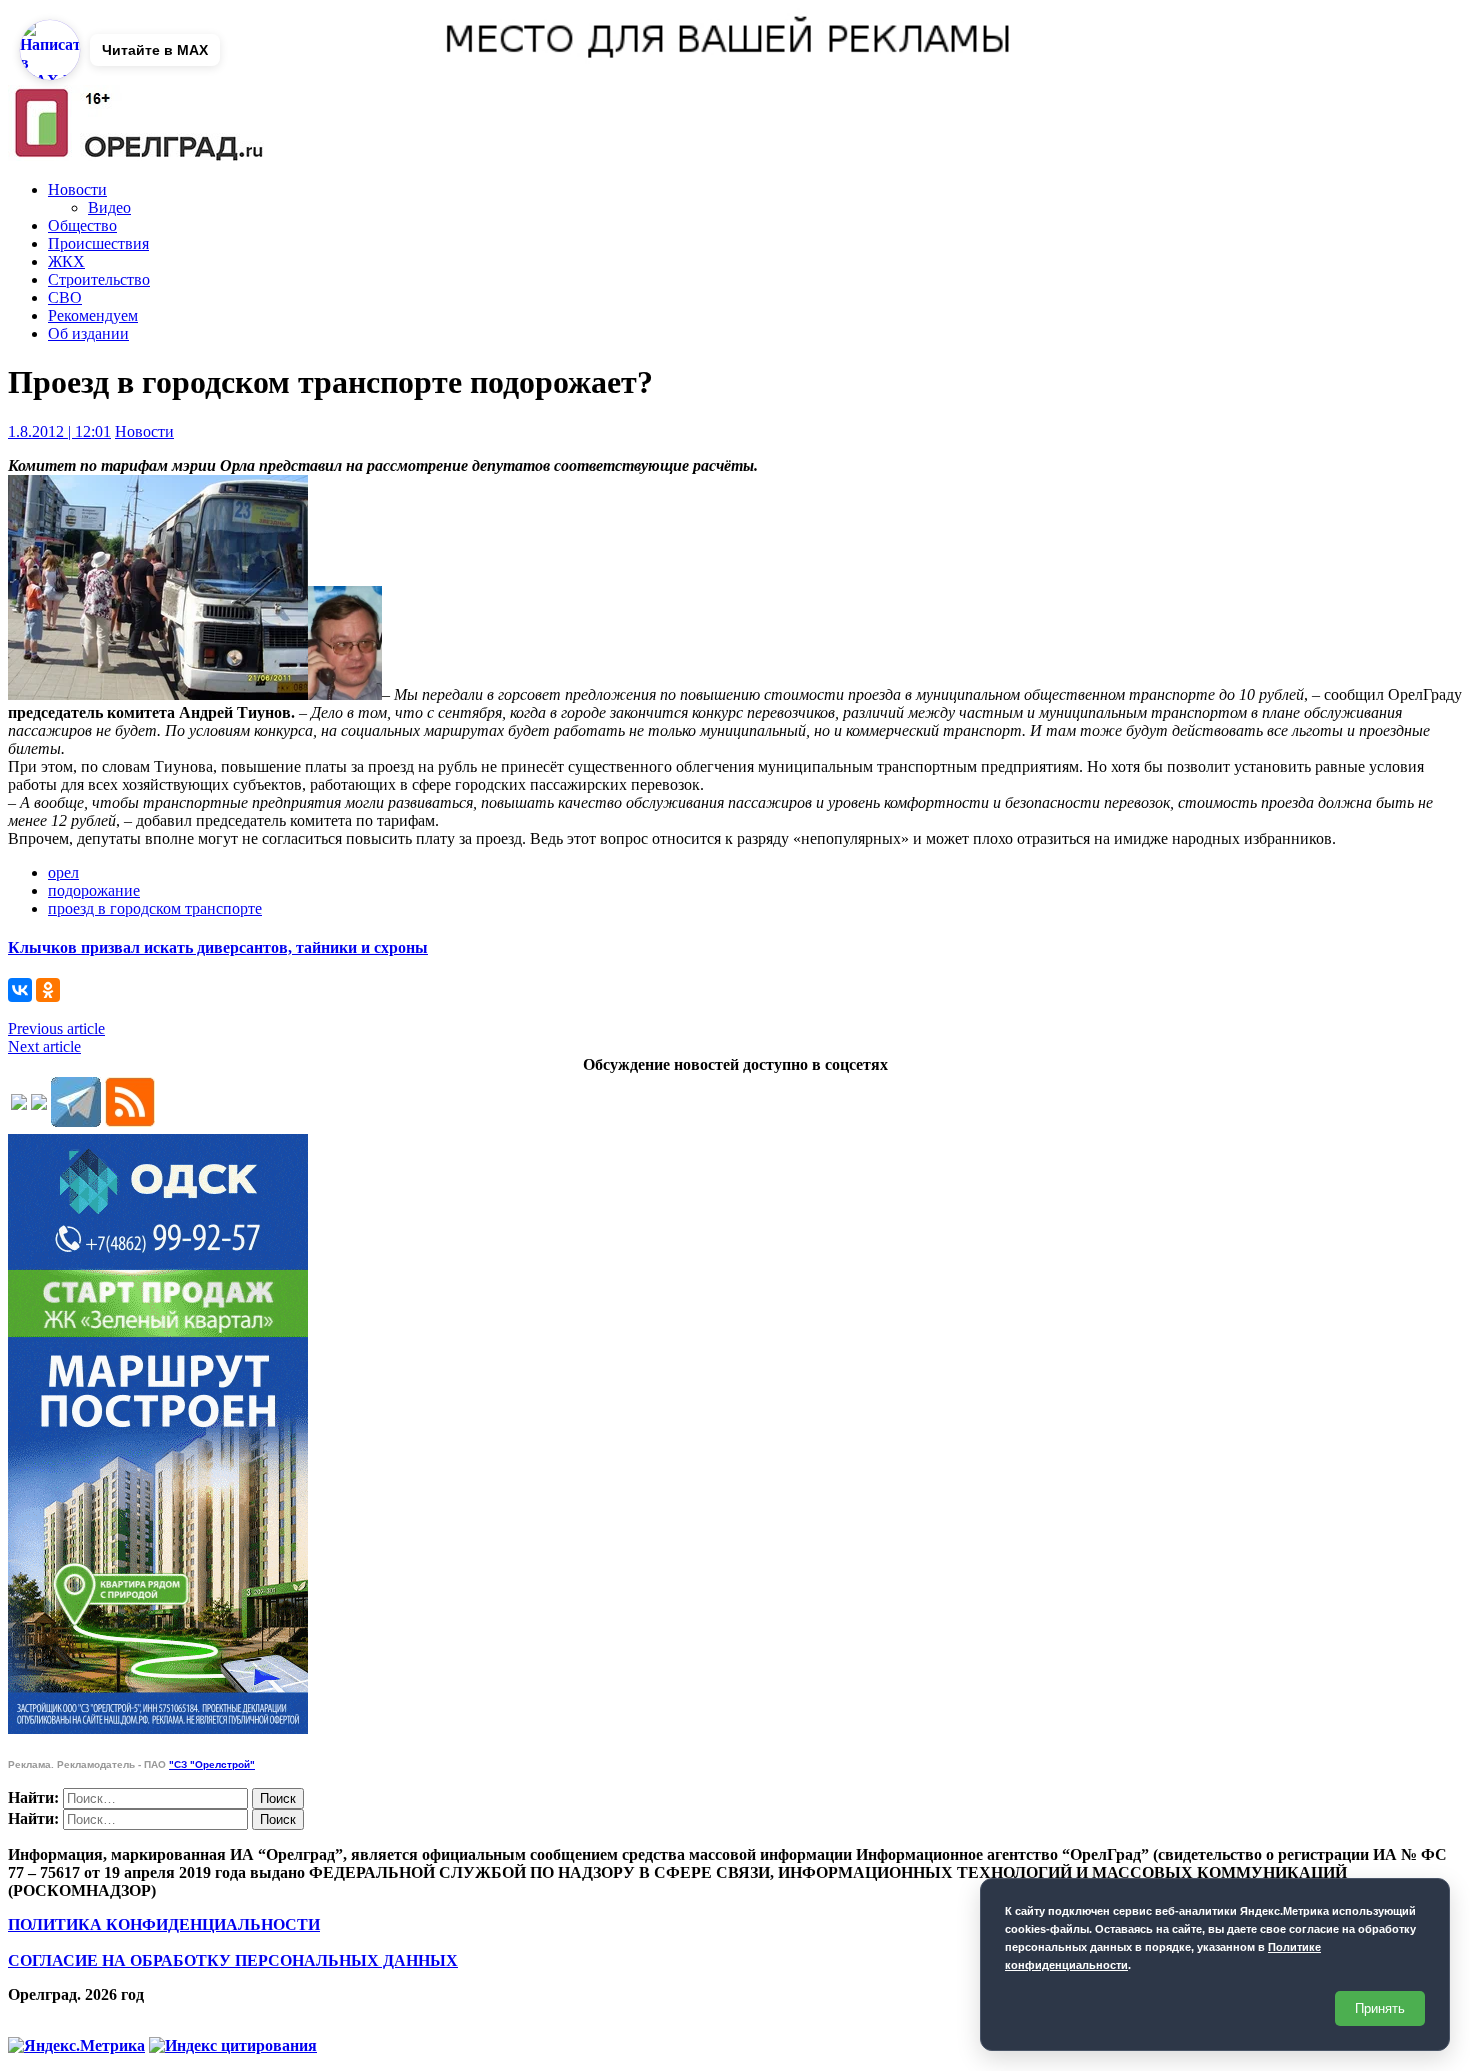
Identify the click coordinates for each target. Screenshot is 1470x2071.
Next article (44, 1046)
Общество (82, 225)
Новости (77, 189)
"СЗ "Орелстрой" (212, 1764)
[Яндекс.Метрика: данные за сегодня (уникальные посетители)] (76, 2046)
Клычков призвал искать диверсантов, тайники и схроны (218, 947)
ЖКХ (66, 261)
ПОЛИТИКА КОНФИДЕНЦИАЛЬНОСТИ (164, 1924)
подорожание (94, 890)
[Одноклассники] (48, 990)
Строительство (99, 279)
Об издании (88, 333)
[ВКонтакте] (20, 990)
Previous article (56, 1028)
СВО (65, 297)
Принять (1380, 2008)
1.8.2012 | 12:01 (59, 431)
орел (63, 872)
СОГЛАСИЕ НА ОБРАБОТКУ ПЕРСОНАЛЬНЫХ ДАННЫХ (233, 1960)
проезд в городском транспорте (155, 908)
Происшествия (98, 243)
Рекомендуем (93, 315)
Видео (109, 207)
